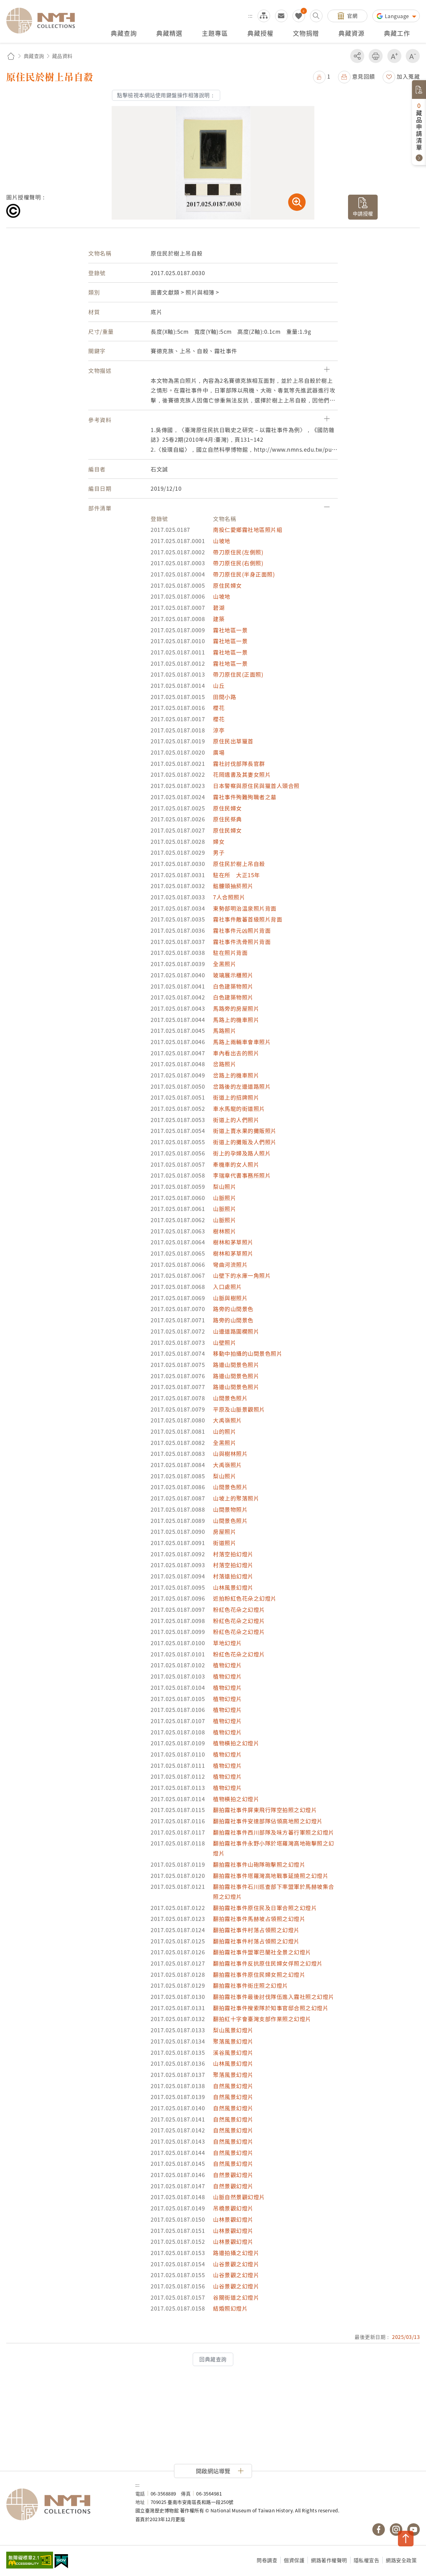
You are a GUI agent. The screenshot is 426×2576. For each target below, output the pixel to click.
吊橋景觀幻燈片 (233, 2208)
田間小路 (225, 697)
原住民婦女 (228, 585)
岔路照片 (225, 1064)
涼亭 (219, 730)
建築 (219, 619)
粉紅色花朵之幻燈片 (239, 1609)
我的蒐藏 (299, 16)
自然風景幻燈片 (233, 2086)
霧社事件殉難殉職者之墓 (245, 797)
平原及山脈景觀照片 (239, 1409)
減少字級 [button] (413, 56)
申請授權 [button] (363, 213)
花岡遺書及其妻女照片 (242, 774)
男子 (219, 852)
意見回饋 (364, 76)
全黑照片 (225, 964)
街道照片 (225, 1543)
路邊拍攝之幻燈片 (236, 2253)
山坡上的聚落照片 (236, 1498)
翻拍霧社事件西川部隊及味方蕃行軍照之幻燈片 (274, 1832)
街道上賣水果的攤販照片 (245, 1131)
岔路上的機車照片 (236, 1075)
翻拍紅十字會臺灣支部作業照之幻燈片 (262, 2019)
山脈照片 (225, 1198)
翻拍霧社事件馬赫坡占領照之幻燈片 (259, 1919)
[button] (322, 76)
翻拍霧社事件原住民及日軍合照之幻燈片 (265, 1908)
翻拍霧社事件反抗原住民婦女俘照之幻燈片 (268, 1963)
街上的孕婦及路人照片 (242, 1153)
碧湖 (219, 608)
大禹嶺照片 (228, 1420)
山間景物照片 (230, 1509)
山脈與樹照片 (230, 1298)
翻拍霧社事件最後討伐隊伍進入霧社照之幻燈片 (274, 1997)
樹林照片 (225, 1231)
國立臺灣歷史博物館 (65, 2505)
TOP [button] (406, 2539)
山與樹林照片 (230, 1453)
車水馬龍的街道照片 (239, 1108)
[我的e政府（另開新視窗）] (61, 2562)
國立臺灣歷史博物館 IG (396, 2530)
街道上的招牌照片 (236, 1097)
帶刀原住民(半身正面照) (244, 574)
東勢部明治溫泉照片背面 (245, 908)
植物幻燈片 (228, 1665)
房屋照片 (225, 1531)
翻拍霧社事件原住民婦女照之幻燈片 (259, 1974)
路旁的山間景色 (233, 1309)
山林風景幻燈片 (233, 1587)
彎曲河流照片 (230, 1264)
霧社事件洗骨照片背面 (242, 942)
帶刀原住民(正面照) (238, 674)
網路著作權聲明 (329, 2560)
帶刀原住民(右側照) (238, 563)
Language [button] (398, 16)
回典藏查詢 (213, 2359)
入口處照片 (228, 1287)
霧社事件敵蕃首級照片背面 (248, 919)
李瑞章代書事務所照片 (242, 1175)
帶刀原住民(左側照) (238, 552)
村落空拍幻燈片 (233, 1554)
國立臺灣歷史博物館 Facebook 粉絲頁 (379, 2530)
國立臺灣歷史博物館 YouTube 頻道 (414, 2530)
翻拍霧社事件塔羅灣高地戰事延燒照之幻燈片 (271, 1876)
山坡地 (222, 541)
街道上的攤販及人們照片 (245, 1142)
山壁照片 (225, 1342)
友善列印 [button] (376, 56)
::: (250, 16)
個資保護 (294, 2560)
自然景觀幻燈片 (233, 2175)
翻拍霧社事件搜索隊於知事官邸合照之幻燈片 (271, 2008)
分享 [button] (357, 56)
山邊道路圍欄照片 (236, 1331)
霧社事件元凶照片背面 (242, 930)
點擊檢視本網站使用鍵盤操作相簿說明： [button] (166, 95)
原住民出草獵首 (233, 741)
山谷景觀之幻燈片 (236, 2264)
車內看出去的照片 (236, 1053)
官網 (352, 16)
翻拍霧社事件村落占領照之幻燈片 (256, 1930)
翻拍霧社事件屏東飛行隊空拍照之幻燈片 (265, 1810)
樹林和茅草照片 (233, 1242)
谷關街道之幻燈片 (236, 2297)
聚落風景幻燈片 (233, 2041)
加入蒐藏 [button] (408, 76)
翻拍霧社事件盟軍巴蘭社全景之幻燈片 (262, 1952)
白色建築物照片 (233, 986)
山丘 (219, 685)
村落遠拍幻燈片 (233, 1576)
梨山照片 (225, 1186)
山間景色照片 (230, 1398)
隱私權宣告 (367, 2560)
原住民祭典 (228, 819)
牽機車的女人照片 (236, 1164)
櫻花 (219, 708)
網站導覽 (264, 16)
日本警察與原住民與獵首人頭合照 (256, 786)
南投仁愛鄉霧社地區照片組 (248, 530)
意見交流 (281, 16)
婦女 (219, 841)
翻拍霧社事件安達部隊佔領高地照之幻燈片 (268, 1821)
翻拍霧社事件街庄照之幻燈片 (251, 1985)
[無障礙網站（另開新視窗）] (30, 2561)
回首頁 (11, 56)
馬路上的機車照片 (236, 1020)
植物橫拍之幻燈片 (236, 1743)
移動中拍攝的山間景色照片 (248, 1353)
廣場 (219, 752)
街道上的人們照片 (236, 1120)
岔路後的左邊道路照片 (242, 1086)
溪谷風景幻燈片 (233, 2052)
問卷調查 (267, 2560)
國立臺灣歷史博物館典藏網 (44, 21)
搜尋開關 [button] (316, 16)
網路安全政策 (401, 2560)
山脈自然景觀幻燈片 (239, 2197)
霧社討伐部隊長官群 (239, 763)
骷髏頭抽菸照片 (233, 886)
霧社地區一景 (230, 630)
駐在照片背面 (230, 953)
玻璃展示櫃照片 (233, 975)
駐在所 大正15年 (237, 875)
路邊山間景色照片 (236, 1365)
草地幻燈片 (228, 1643)
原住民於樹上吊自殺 (239, 864)
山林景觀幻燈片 (233, 2219)
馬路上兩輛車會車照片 (242, 1042)
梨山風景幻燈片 (233, 2030)
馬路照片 (225, 1030)
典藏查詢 (34, 56)
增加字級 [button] (394, 56)
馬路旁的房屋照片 (236, 1008)
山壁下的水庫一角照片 (242, 1275)
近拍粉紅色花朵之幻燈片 (245, 1598)
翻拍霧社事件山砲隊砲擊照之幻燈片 (259, 1864)
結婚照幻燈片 (230, 2308)
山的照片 (225, 1431)
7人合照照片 (229, 897)
